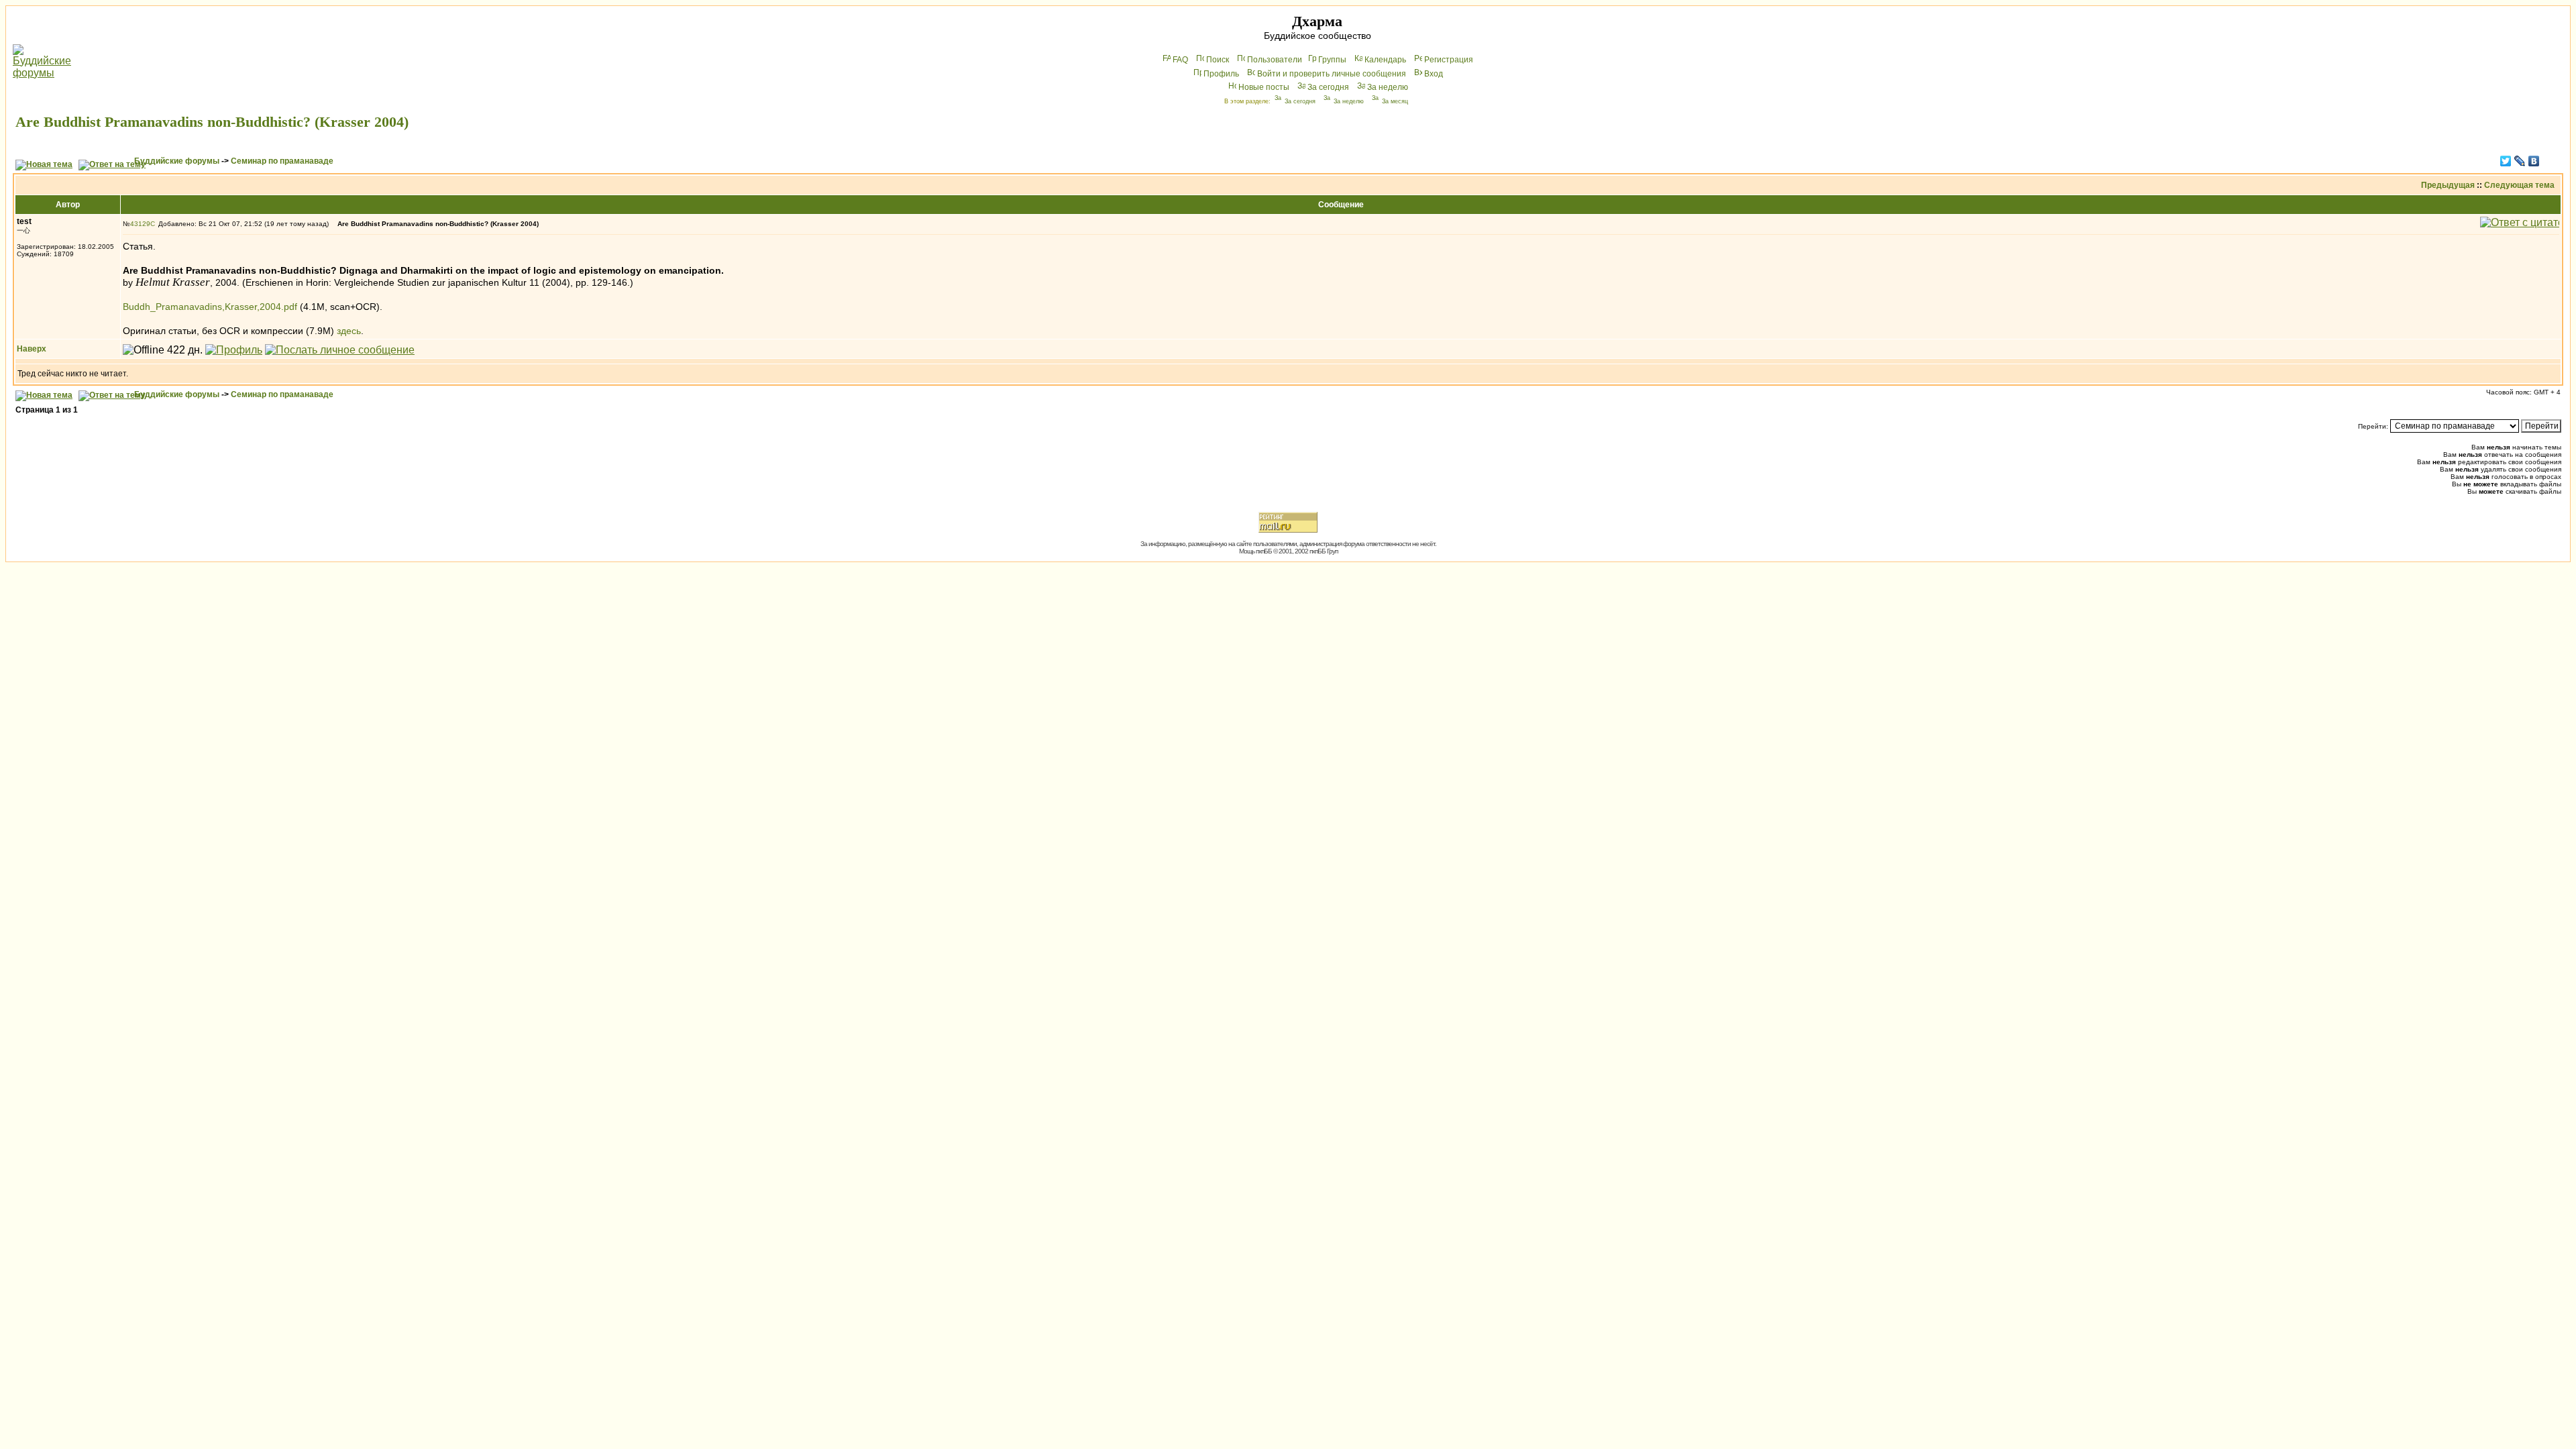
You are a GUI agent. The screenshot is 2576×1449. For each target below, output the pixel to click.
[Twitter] (2506, 161)
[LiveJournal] (2520, 161)
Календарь (1385, 60)
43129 (140, 224)
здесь (349, 331)
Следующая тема (2519, 185)
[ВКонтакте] (2534, 161)
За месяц (1395, 101)
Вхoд (1434, 74)
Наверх (32, 349)
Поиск (1218, 60)
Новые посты (1264, 87)
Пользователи (1275, 60)
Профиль (1221, 74)
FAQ (1180, 60)
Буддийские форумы (177, 161)
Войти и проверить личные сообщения (1332, 74)
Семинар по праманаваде (282, 161)
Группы (1332, 60)
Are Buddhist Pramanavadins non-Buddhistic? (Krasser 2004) (212, 122)
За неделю (1388, 87)
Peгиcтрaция (1449, 60)
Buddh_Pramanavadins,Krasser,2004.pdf (210, 307)
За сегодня (1328, 87)
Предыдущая (2448, 185)
